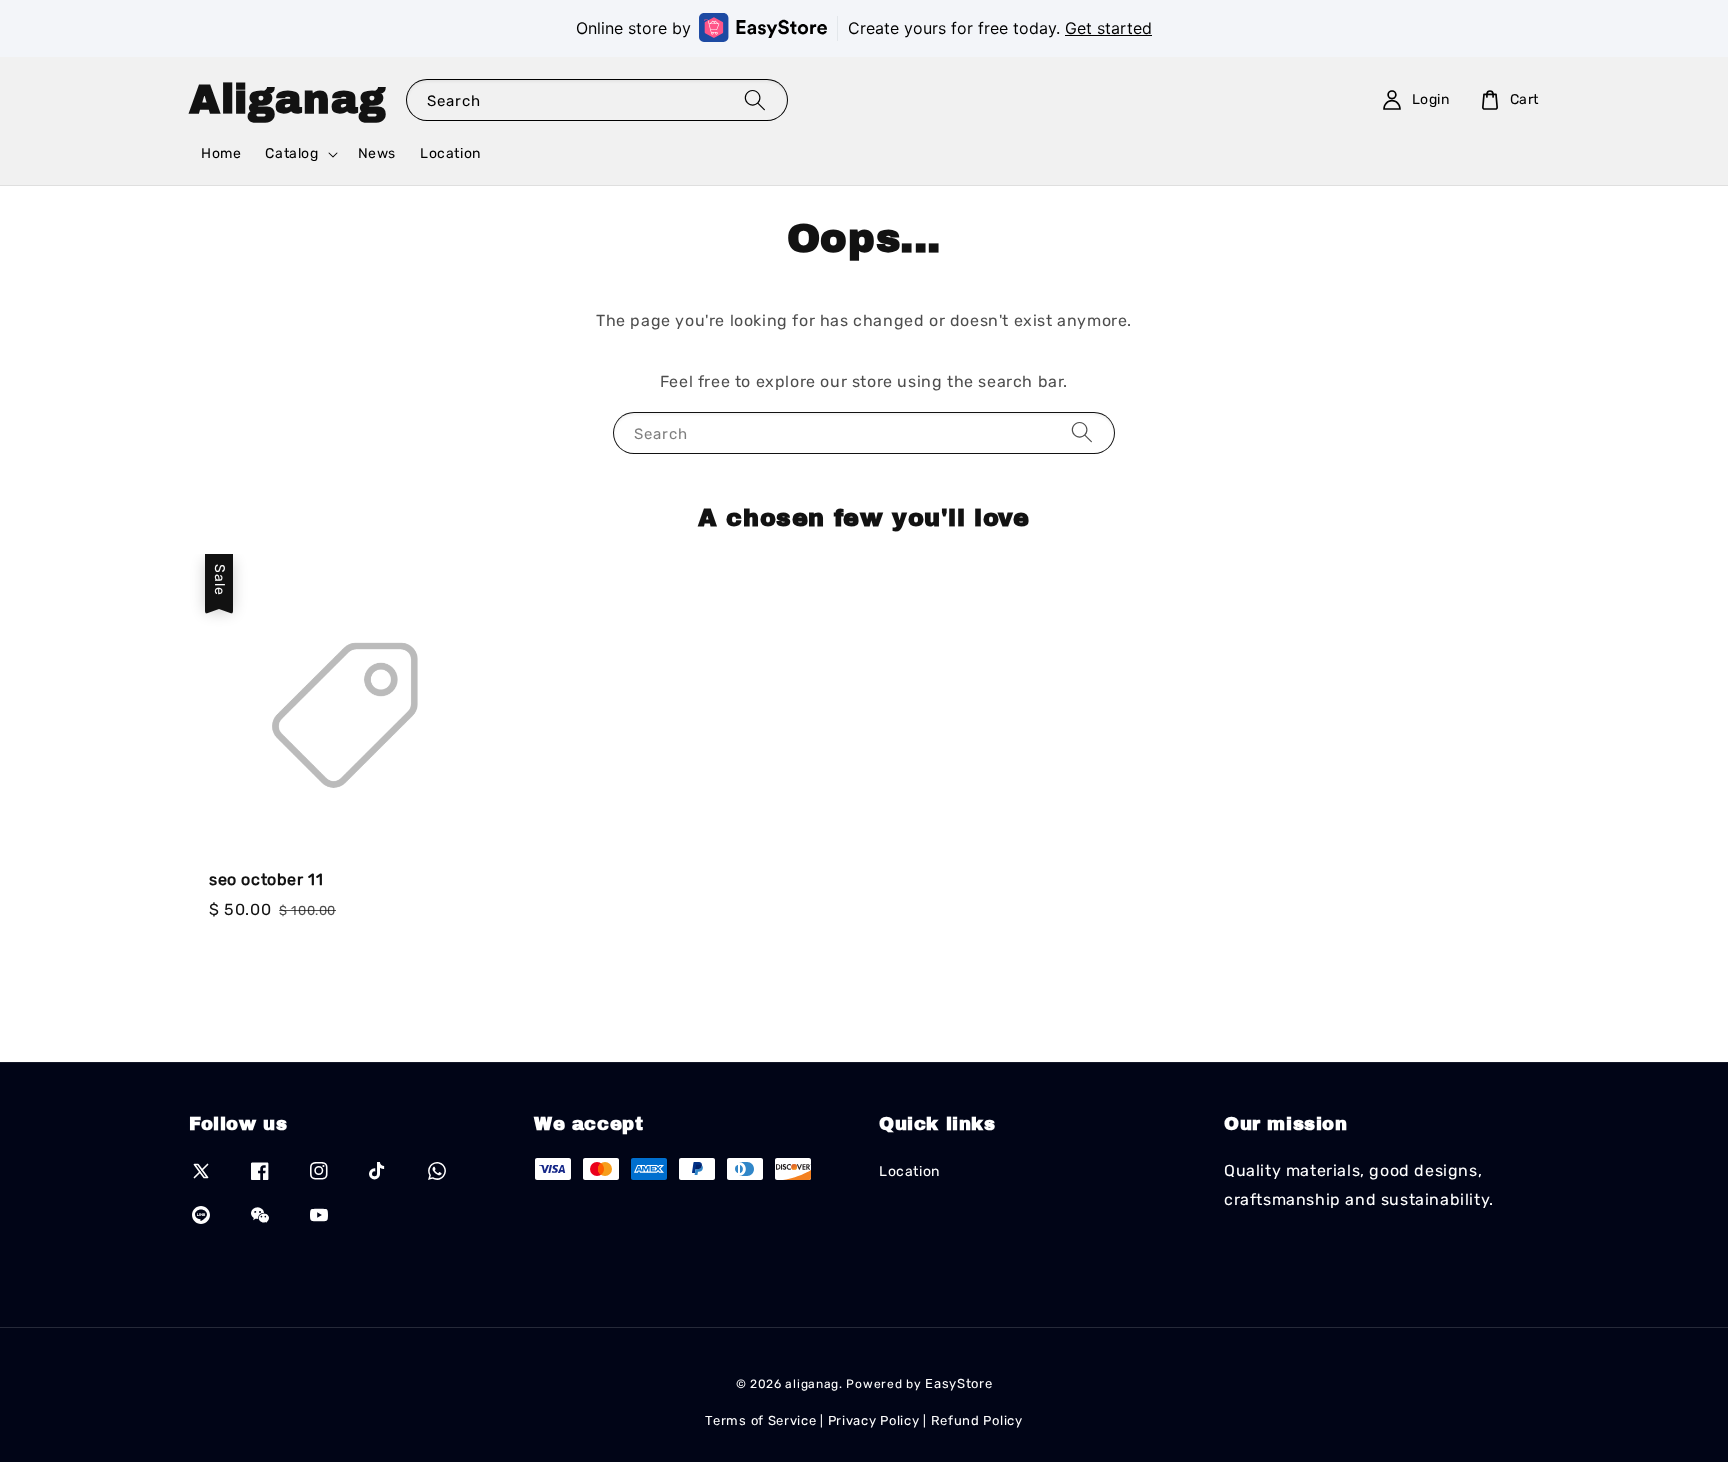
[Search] (755, 99)
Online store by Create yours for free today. (864, 28)
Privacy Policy (874, 1420)
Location (450, 153)
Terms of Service (760, 1420)
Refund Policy (977, 1420)
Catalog (291, 153)
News (377, 153)
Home (221, 153)
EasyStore (958, 1383)
